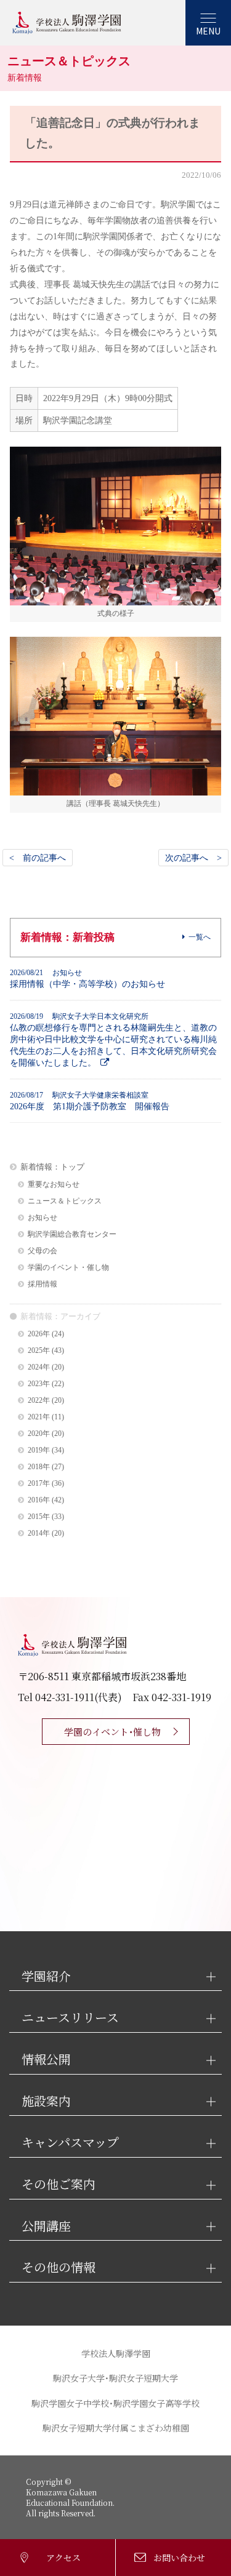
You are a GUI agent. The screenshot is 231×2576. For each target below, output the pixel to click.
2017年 (39, 1484)
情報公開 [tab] (46, 2060)
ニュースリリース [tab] (70, 2018)
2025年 (39, 1351)
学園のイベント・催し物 (68, 1268)
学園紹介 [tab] (46, 1976)
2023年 (39, 1384)
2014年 (39, 1533)
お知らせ (43, 1218)
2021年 (39, 1417)
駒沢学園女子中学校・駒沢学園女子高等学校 (115, 2403)
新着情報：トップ (52, 1167)
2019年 (39, 1450)
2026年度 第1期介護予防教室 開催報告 (90, 1101)
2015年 (39, 1517)
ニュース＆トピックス (65, 1201)
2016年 (39, 1500)
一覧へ (200, 937)
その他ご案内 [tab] (59, 2184)
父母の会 (43, 1251)
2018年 (39, 1467)
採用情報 (43, 1284)
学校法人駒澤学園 (116, 2353)
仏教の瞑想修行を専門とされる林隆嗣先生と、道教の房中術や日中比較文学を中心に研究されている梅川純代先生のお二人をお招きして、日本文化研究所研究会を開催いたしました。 (113, 1040)
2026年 (39, 1334)
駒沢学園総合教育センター (72, 1234)
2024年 (39, 1367)
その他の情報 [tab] (59, 2267)
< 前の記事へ (38, 858)
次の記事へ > (193, 858)
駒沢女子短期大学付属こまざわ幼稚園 (116, 2428)
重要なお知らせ (54, 1185)
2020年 (39, 1434)
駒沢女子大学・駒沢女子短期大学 (115, 2378)
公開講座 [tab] (46, 2226)
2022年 (39, 1401)
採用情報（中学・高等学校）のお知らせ (87, 979)
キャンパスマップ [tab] (70, 2143)
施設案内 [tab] (46, 2101)
